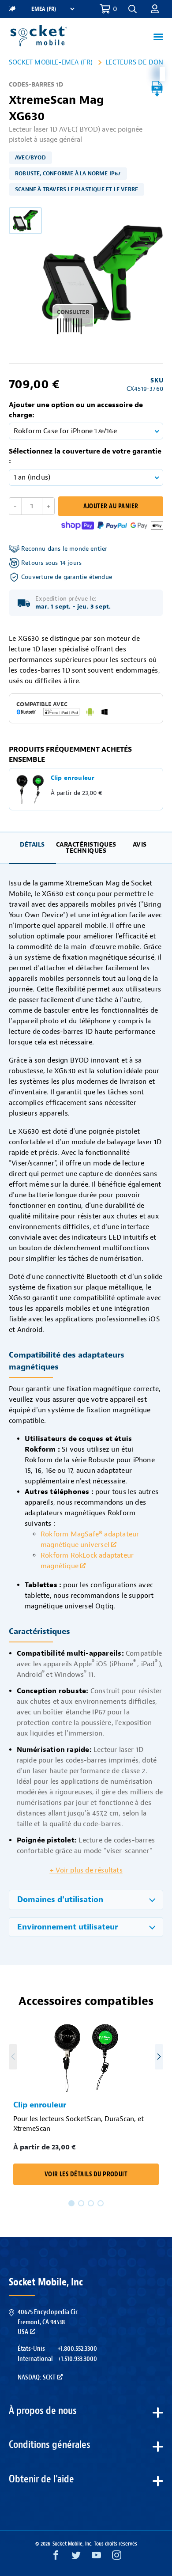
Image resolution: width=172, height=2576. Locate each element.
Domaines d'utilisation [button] (60, 1900)
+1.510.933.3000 (77, 2359)
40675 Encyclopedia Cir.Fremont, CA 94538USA (48, 2322)
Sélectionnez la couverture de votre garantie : (85, 456)
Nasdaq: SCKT (37, 2377)
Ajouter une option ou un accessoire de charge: (76, 410)
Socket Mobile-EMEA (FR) (51, 62)
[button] (155, 9)
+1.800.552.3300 (77, 2349)
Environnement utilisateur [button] (67, 1927)
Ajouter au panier (111, 506)
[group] (25, 221)
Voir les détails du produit (86, 2174)
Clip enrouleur (40, 2105)
